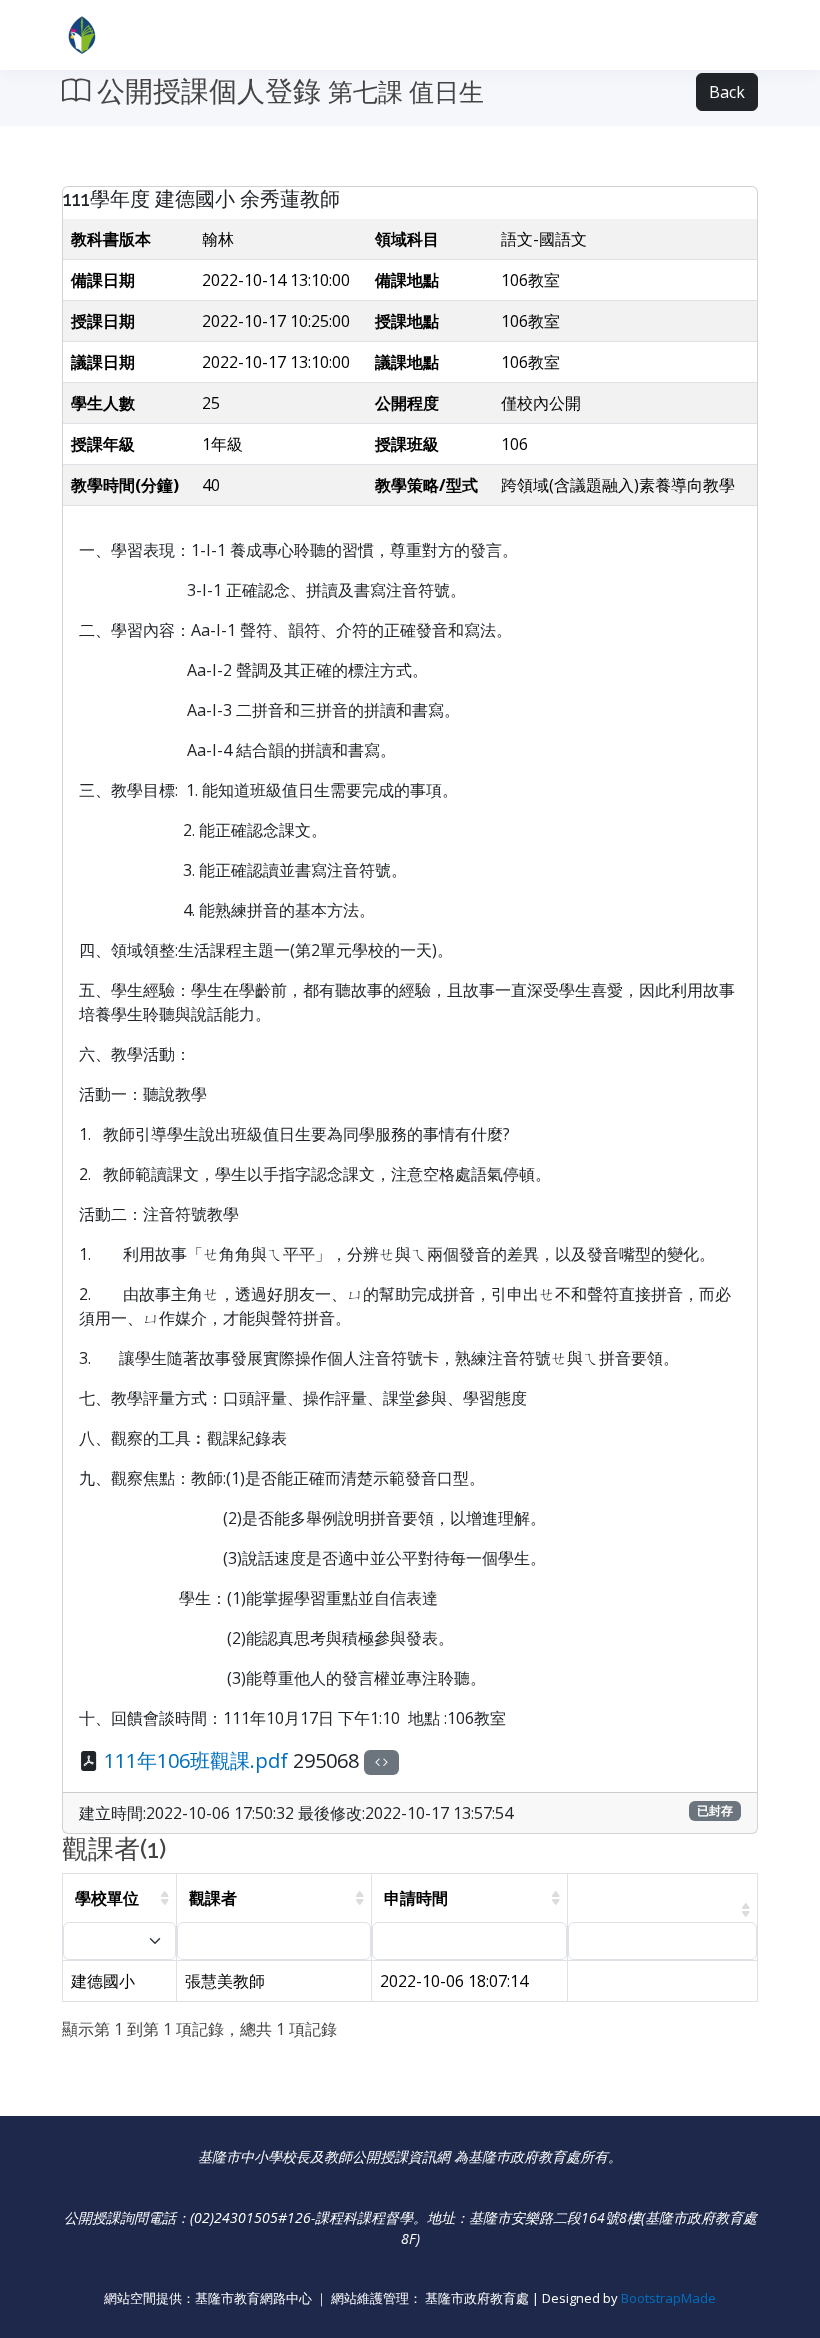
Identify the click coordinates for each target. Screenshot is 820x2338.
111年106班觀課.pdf (196, 1760)
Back (727, 92)
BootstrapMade (668, 2298)
